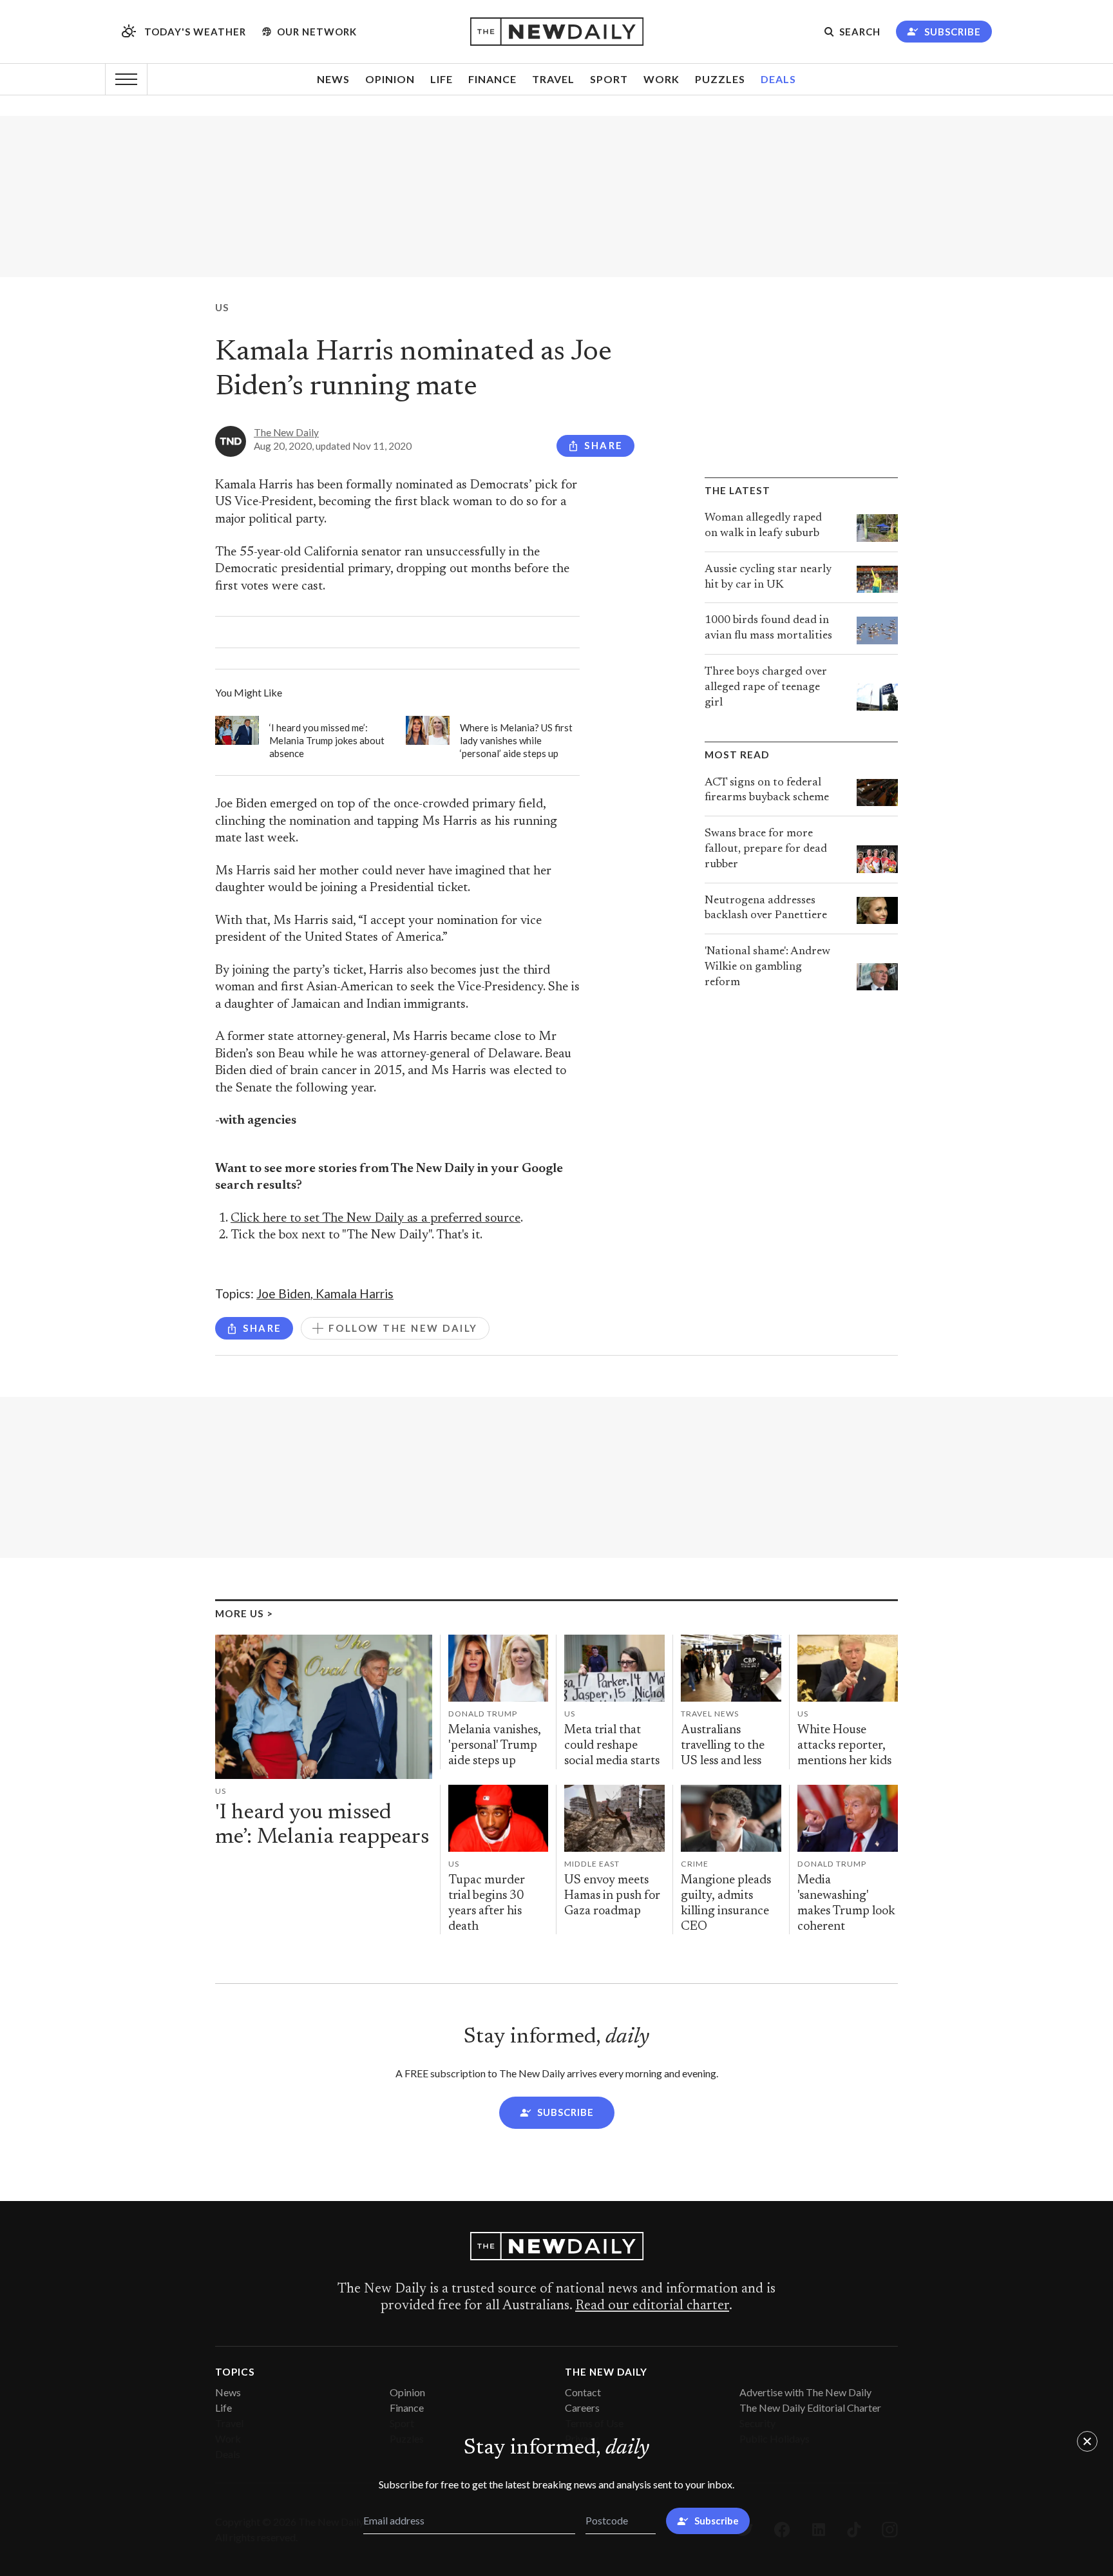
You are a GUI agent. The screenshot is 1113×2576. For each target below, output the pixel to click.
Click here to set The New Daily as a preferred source (376, 1219)
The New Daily (286, 432)
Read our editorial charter (652, 2306)
